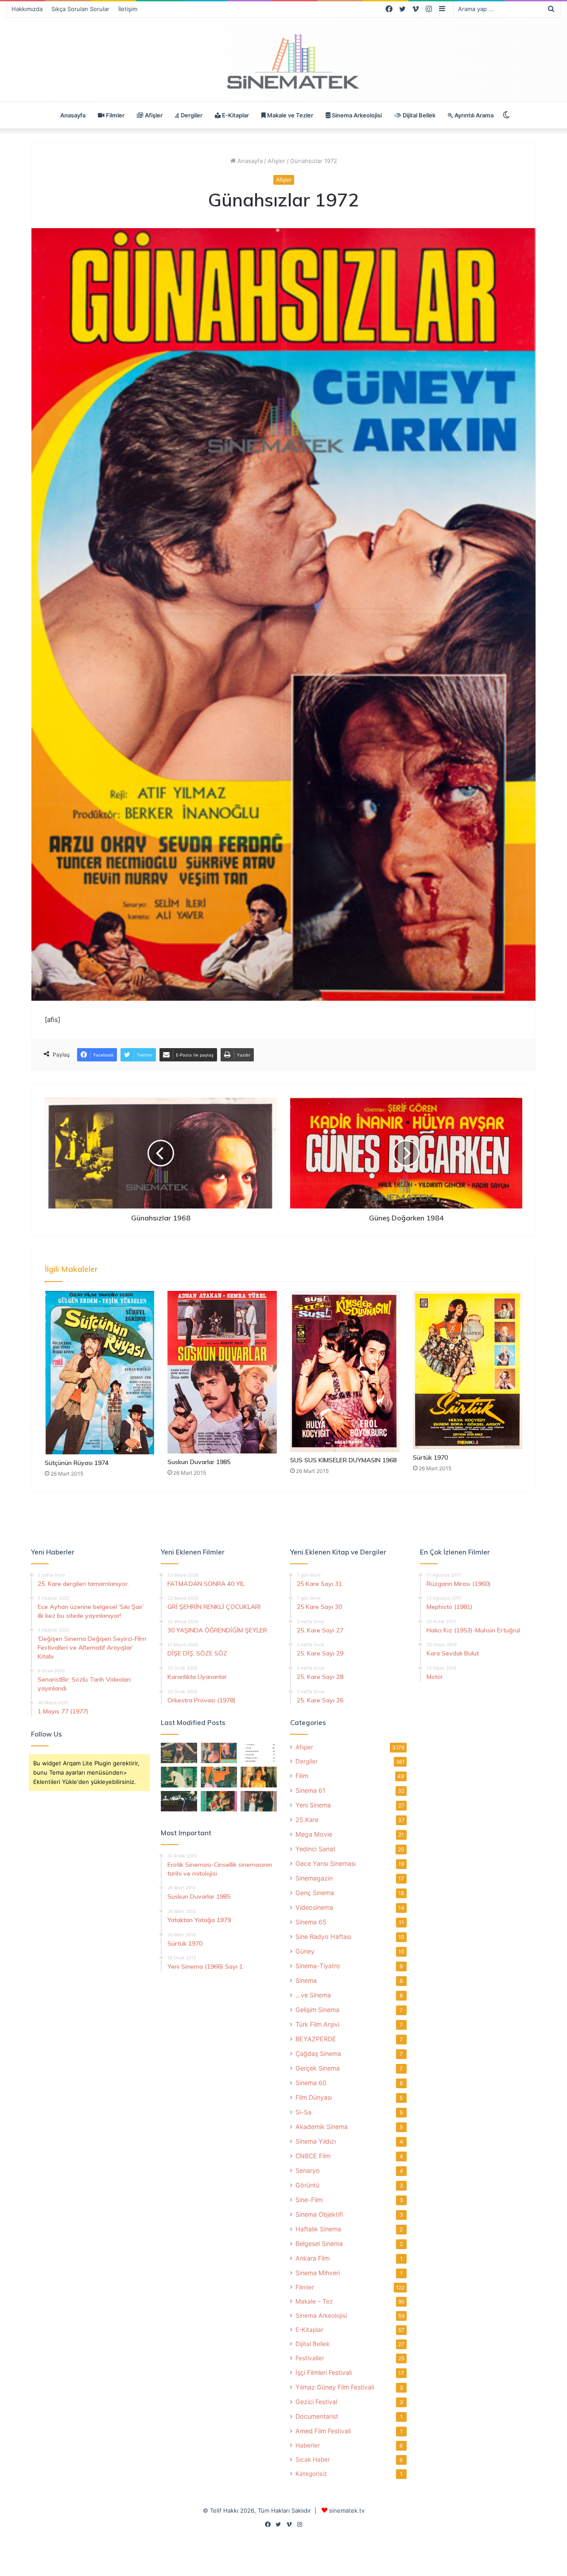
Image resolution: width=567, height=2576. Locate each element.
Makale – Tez (314, 2301)
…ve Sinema (313, 1995)
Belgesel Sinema (319, 2244)
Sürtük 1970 (430, 1457)
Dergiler (191, 115)
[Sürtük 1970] (468, 1370)
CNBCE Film (313, 2156)
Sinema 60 (311, 2083)
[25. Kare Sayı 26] (179, 1801)
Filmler (115, 115)
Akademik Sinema (322, 2127)
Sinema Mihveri (318, 2273)
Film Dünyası (314, 2097)
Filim (302, 1776)
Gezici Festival (316, 2402)
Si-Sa (303, 2112)
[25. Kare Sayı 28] (259, 1777)
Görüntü (307, 2185)
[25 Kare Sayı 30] (219, 1753)
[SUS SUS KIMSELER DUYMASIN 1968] (345, 1371)
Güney (305, 1951)
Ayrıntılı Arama (473, 115)
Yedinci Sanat (315, 1849)
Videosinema (314, 1907)
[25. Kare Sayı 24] (219, 1801)
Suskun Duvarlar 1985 (199, 1462)
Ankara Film (313, 2258)
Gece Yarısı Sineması (326, 1863)
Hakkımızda (27, 9)
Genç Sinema (315, 1893)
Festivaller (310, 2358)
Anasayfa (73, 115)
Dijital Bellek (418, 115)
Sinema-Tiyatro (318, 1966)
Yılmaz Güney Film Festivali (335, 2387)
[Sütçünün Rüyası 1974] (99, 1372)
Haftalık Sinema (318, 2229)
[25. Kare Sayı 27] (179, 1777)
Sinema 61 (311, 1790)
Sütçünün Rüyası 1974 (77, 1463)
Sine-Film (309, 2200)
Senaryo (308, 2170)
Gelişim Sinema (317, 2010)
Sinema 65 (311, 1922)
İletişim (128, 9)
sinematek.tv (347, 2510)
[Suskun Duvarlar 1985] (222, 1372)
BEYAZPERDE (316, 2039)
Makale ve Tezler (289, 115)
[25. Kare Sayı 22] (259, 1801)
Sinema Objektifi (319, 2214)
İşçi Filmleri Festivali (324, 2372)
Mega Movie (314, 1834)
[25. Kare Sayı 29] (219, 1777)
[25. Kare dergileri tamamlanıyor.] (259, 1753)
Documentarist (317, 2416)
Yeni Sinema (313, 1805)
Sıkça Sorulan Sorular (80, 9)
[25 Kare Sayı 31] (179, 1753)
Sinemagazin (314, 1878)
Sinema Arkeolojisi (356, 115)
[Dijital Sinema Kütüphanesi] (283, 62)
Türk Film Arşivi (317, 2024)
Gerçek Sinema (318, 2068)
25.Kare (307, 1820)
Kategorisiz (311, 2474)
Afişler (153, 115)
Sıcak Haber (313, 2459)
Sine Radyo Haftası (323, 1937)
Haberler (308, 2445)
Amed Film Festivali (323, 2431)
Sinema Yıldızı (316, 2141)
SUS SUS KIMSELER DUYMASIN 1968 (343, 1460)
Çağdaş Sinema (318, 2053)
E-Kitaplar (235, 115)
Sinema (306, 1980)
